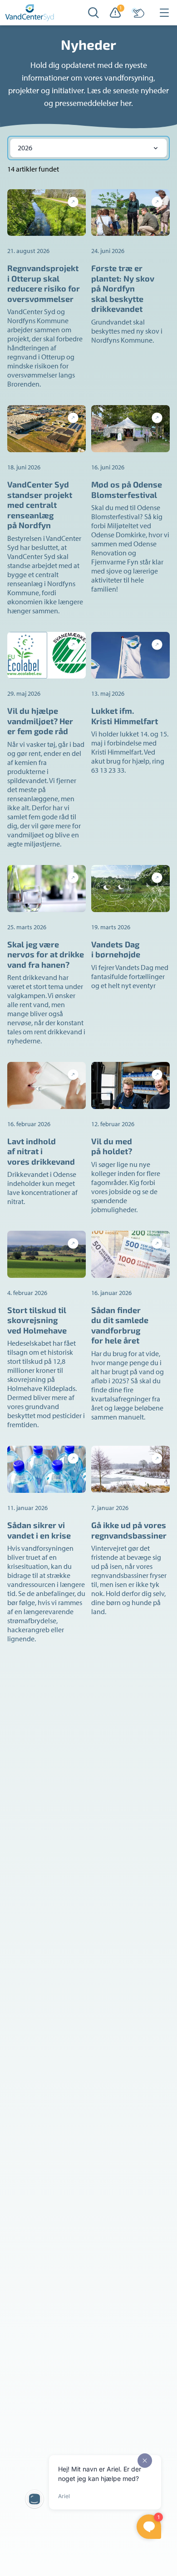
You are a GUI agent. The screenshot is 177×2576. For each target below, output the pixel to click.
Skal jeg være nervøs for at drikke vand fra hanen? (46, 954)
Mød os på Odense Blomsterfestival (127, 490)
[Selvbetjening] (138, 13)
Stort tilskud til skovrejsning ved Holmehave (37, 1320)
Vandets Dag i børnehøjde (116, 949)
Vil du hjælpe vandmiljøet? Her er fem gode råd (40, 721)
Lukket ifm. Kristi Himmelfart (125, 716)
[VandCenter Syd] (30, 13)
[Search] (93, 13)
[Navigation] (164, 13)
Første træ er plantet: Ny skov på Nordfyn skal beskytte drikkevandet (123, 288)
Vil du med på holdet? (112, 1146)
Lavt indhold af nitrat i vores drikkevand (41, 1151)
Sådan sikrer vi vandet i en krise (39, 1530)
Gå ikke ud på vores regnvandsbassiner (129, 1530)
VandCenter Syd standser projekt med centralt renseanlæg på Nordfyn (40, 505)
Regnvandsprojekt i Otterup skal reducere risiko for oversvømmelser (44, 283)
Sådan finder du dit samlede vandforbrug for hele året (120, 1325)
